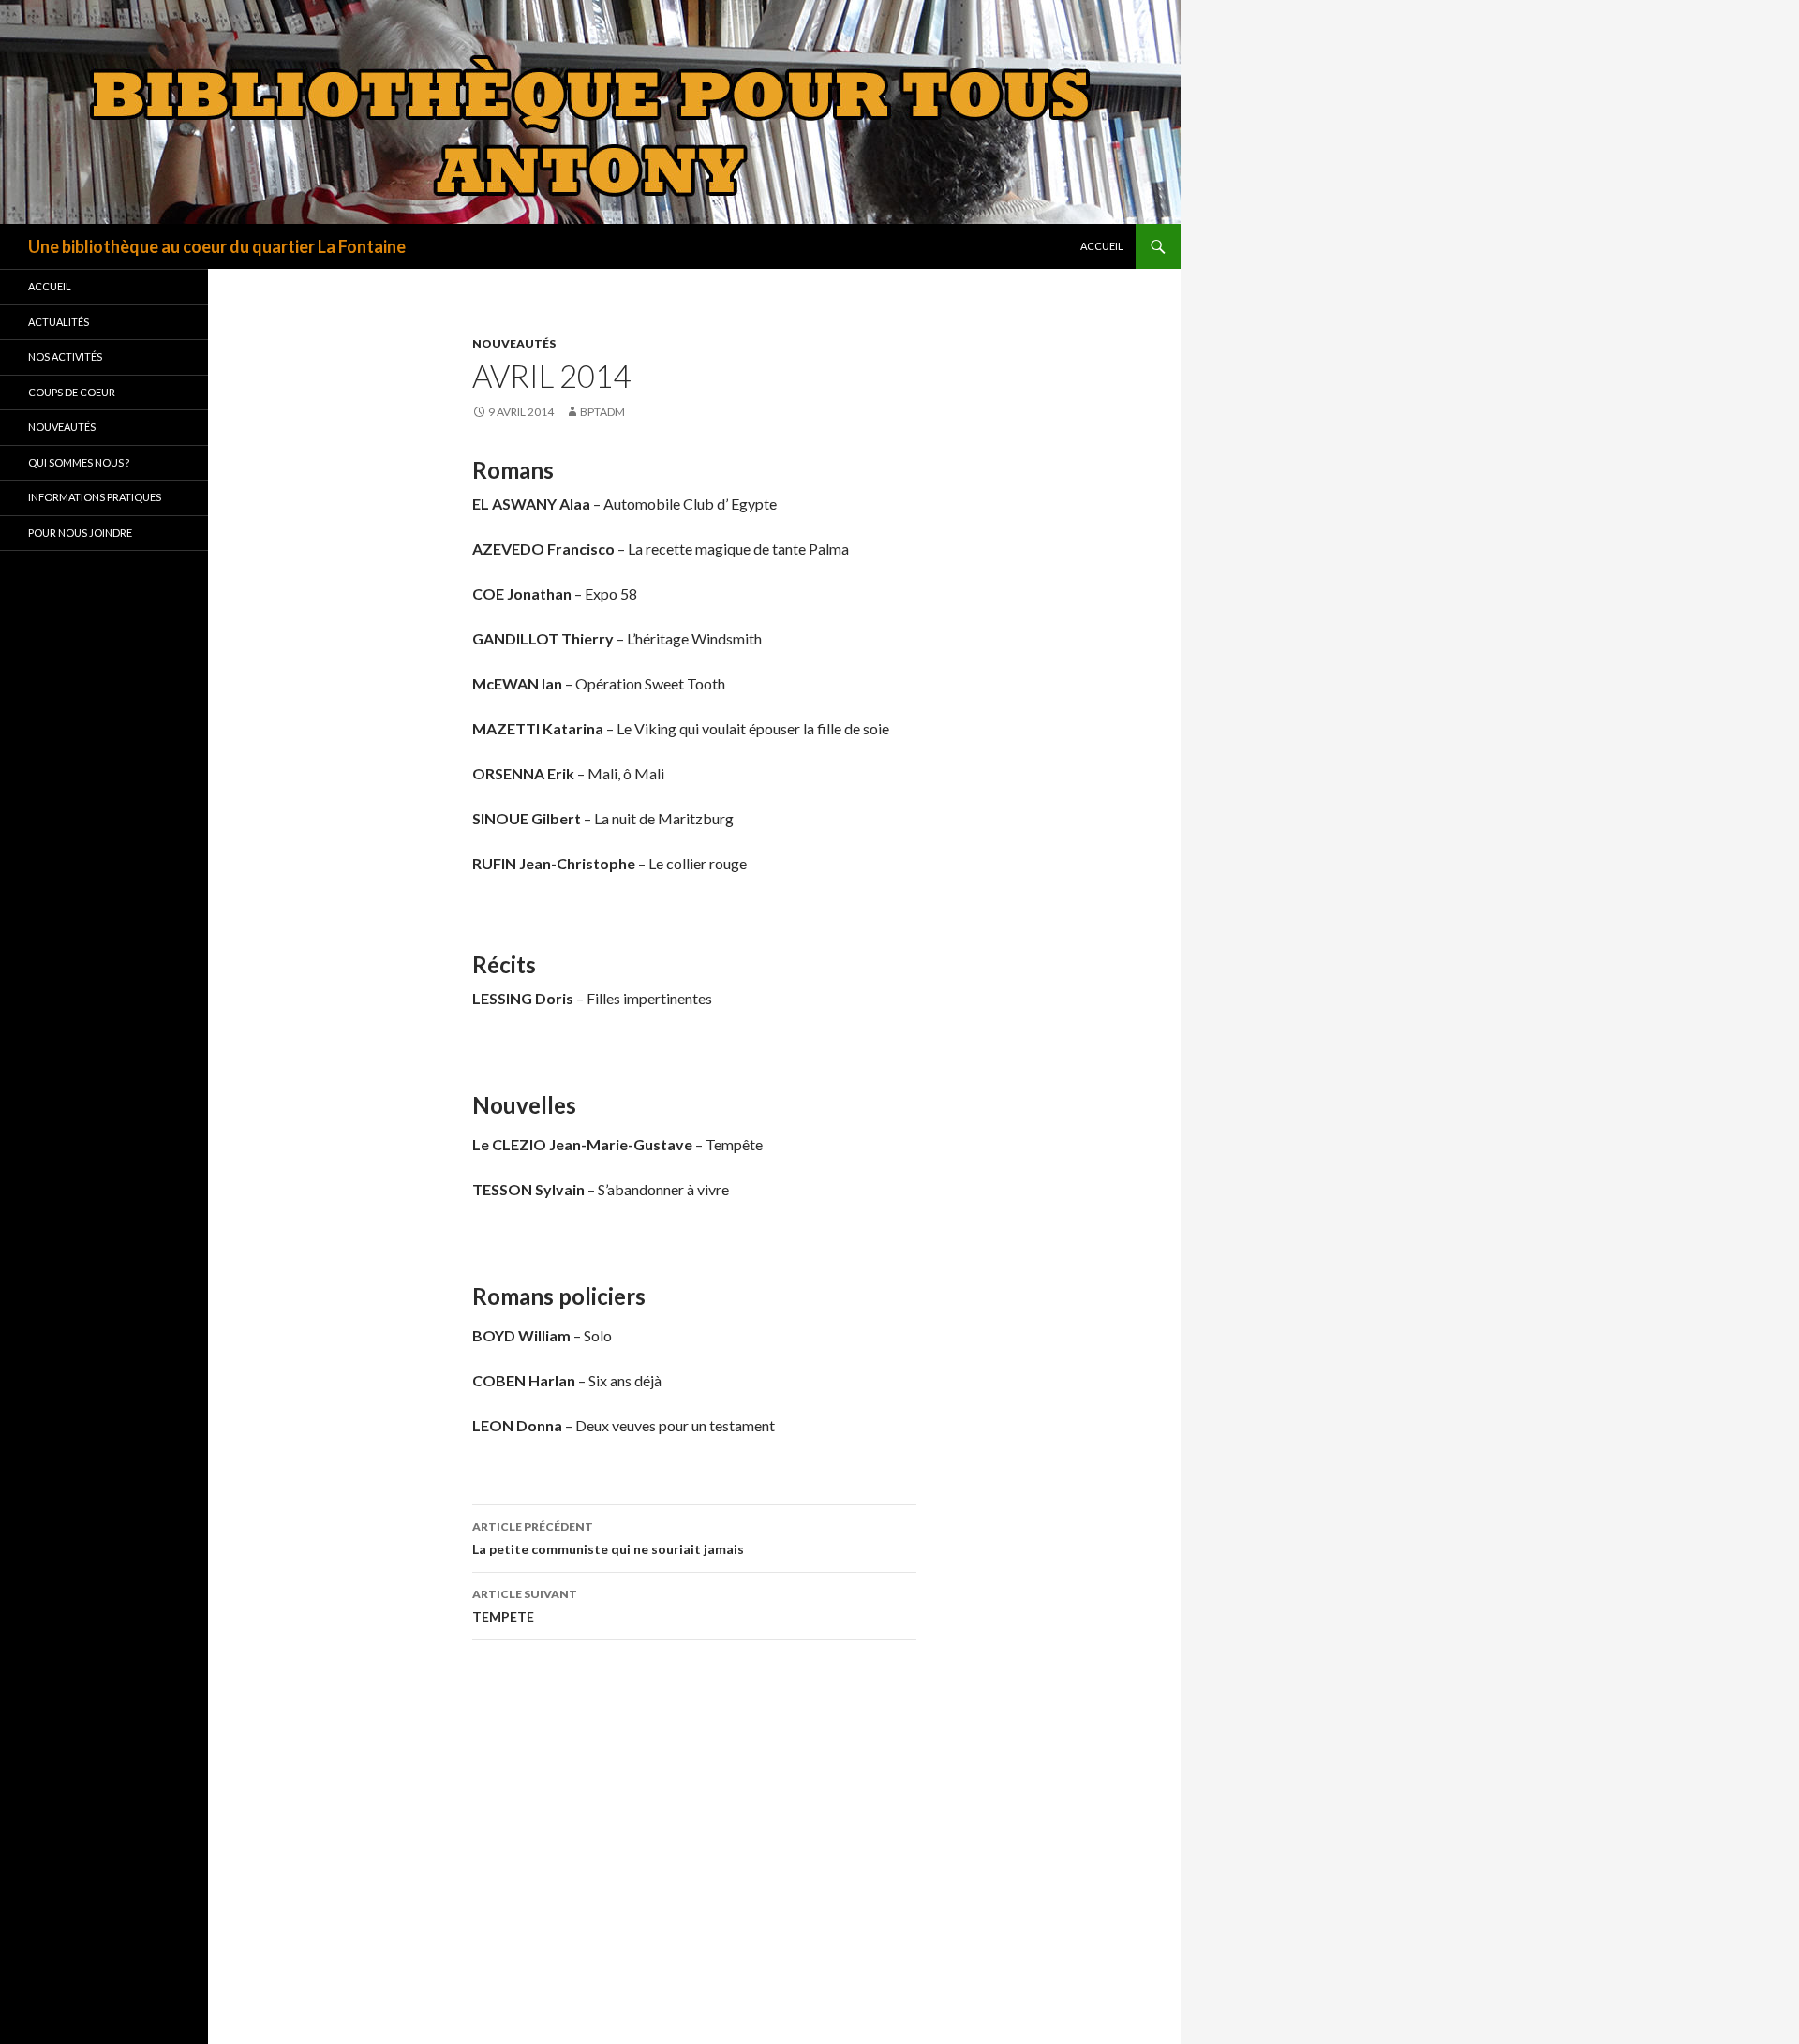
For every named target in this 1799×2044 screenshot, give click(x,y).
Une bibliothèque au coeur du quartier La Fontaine (217, 246)
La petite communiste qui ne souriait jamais (608, 1538)
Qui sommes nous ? (79, 462)
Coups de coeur (72, 392)
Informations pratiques (95, 497)
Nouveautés (514, 343)
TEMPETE (525, 1606)
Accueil (1102, 246)
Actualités (59, 322)
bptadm (602, 412)
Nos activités (65, 356)
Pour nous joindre (80, 533)
